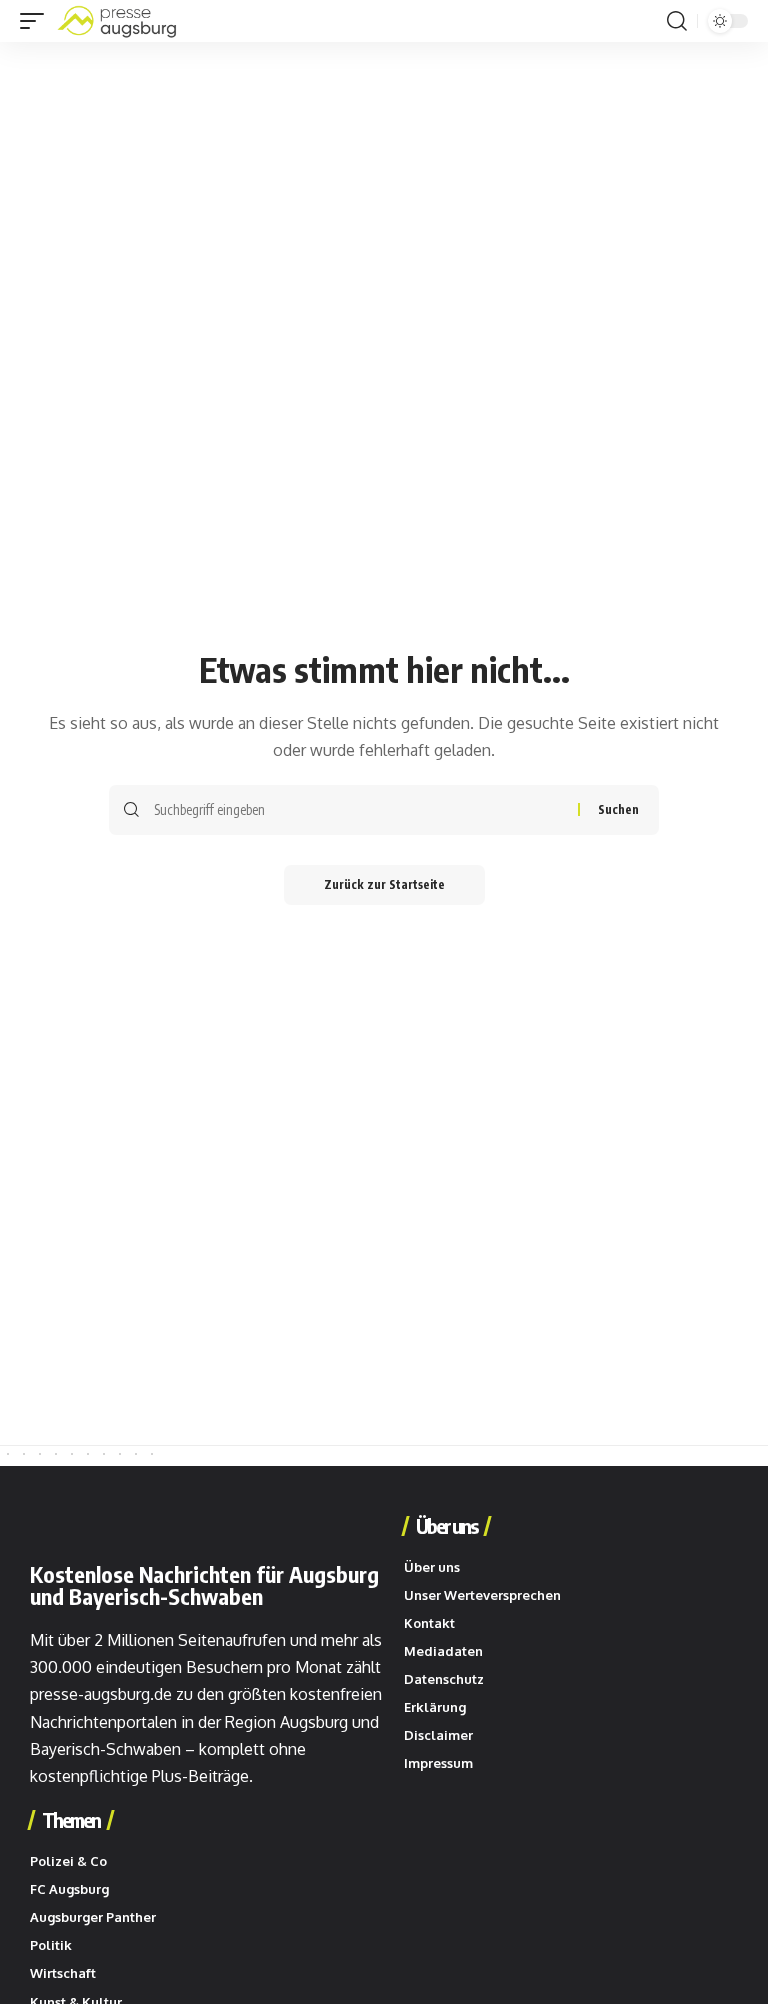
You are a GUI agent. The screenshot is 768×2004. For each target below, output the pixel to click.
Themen (71, 1820)
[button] (37, 21)
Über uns (446, 1526)
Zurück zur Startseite (384, 884)
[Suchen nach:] (358, 810)
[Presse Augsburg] (117, 21)
